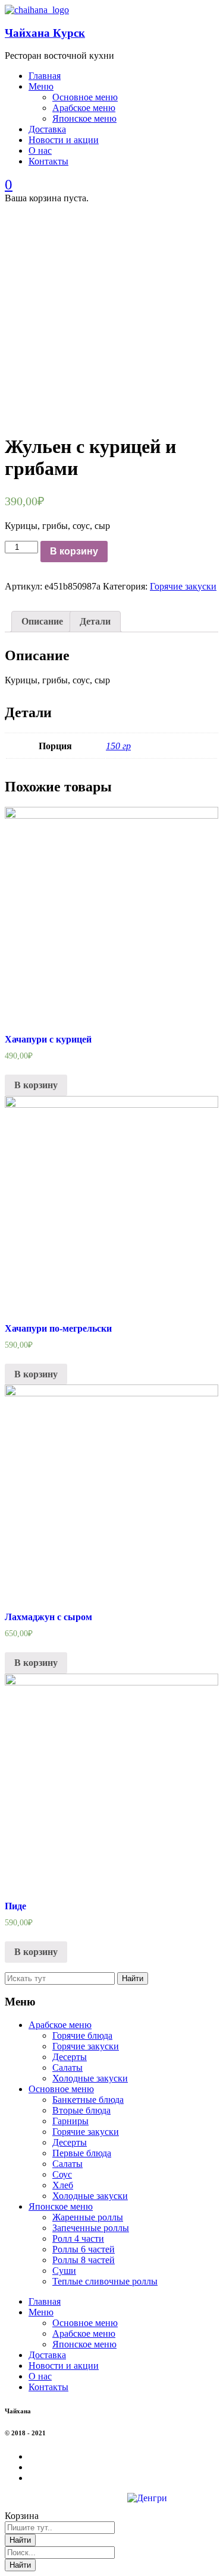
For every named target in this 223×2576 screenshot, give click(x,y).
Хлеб (63, 2185)
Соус (62, 2174)
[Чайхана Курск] (37, 10)
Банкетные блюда (88, 2100)
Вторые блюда (81, 2110)
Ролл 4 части (78, 2238)
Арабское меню (60, 2025)
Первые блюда (82, 2153)
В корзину (74, 551)
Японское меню (61, 2206)
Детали (95, 621)
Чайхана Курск (45, 33)
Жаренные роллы (88, 2217)
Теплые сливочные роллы (105, 2281)
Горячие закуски (183, 586)
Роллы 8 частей (84, 2260)
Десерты (70, 2057)
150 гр (118, 746)
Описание (42, 621)
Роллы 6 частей (84, 2249)
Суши (64, 2271)
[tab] (42, 622)
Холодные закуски (90, 2078)
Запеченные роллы (91, 2228)
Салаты (67, 2068)
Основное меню (61, 2089)
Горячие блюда (82, 2035)
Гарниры (70, 2121)
